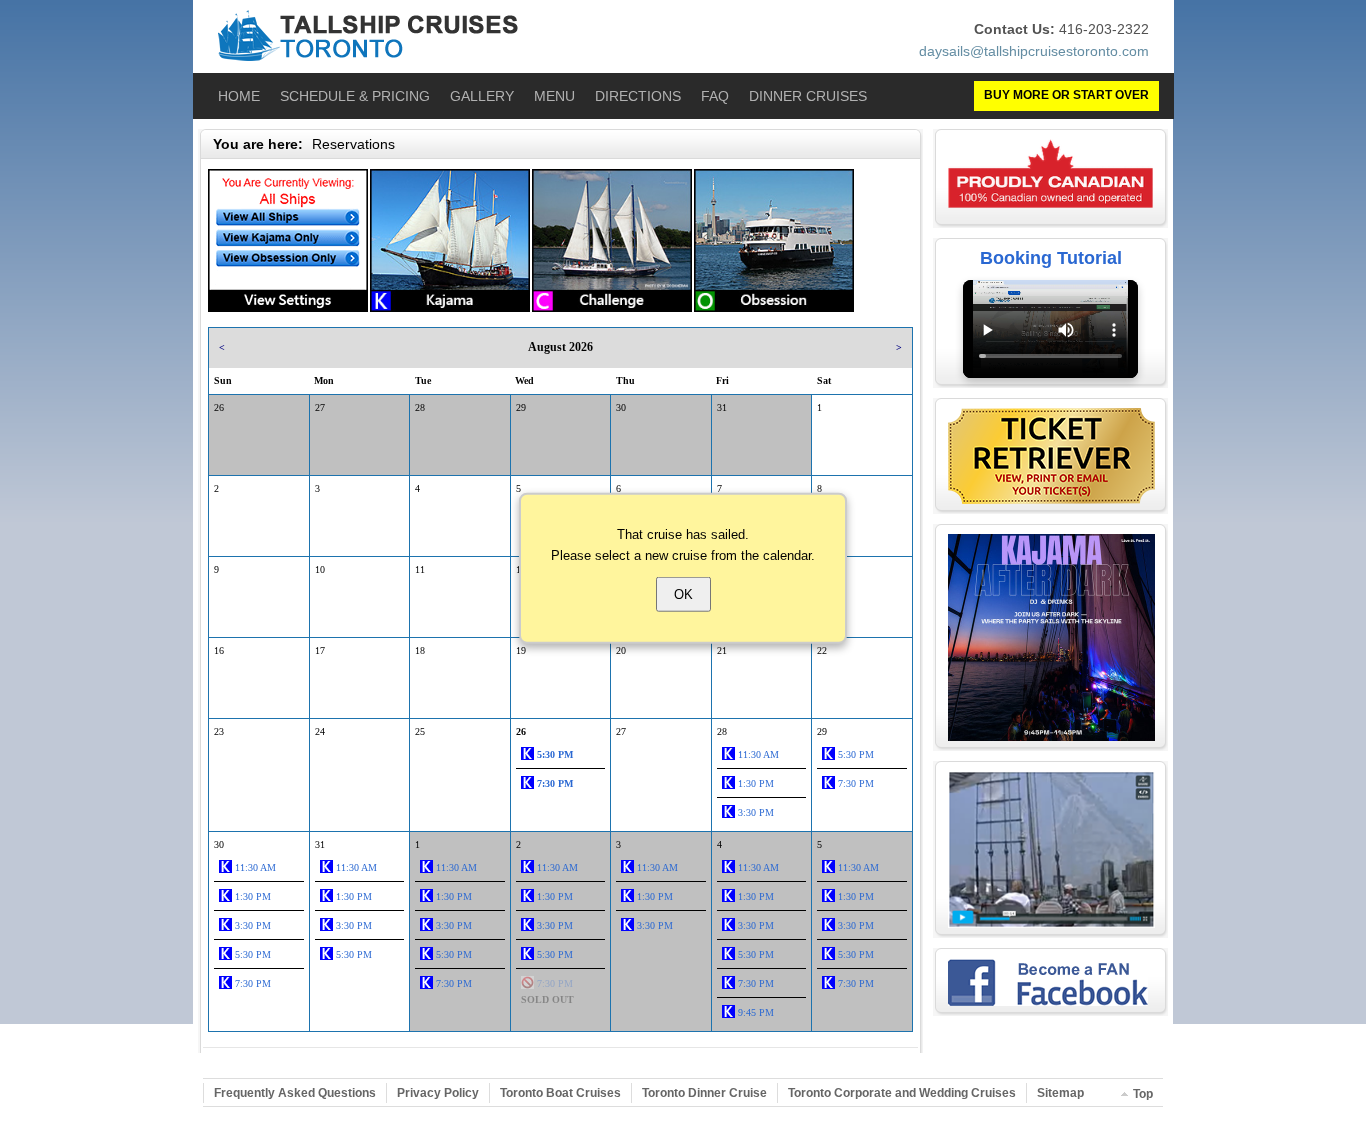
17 (320, 650)
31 (722, 407)
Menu (554, 96)
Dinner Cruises (808, 96)
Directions (638, 96)
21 (722, 650)
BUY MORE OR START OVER (1066, 95)
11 (420, 569)
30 (621, 407)
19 (521, 650)
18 (420, 650)
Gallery (482, 96)
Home (239, 96)
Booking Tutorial (1051, 258)
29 (521, 407)
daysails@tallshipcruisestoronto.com (1034, 51)
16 (219, 650)
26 (219, 407)
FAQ (715, 96)
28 (420, 407)
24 (320, 731)
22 (822, 650)
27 (320, 407)
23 (219, 731)
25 (420, 731)
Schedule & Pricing (355, 96)
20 (621, 650)
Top (1143, 1094)
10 (320, 569)
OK (683, 593)
